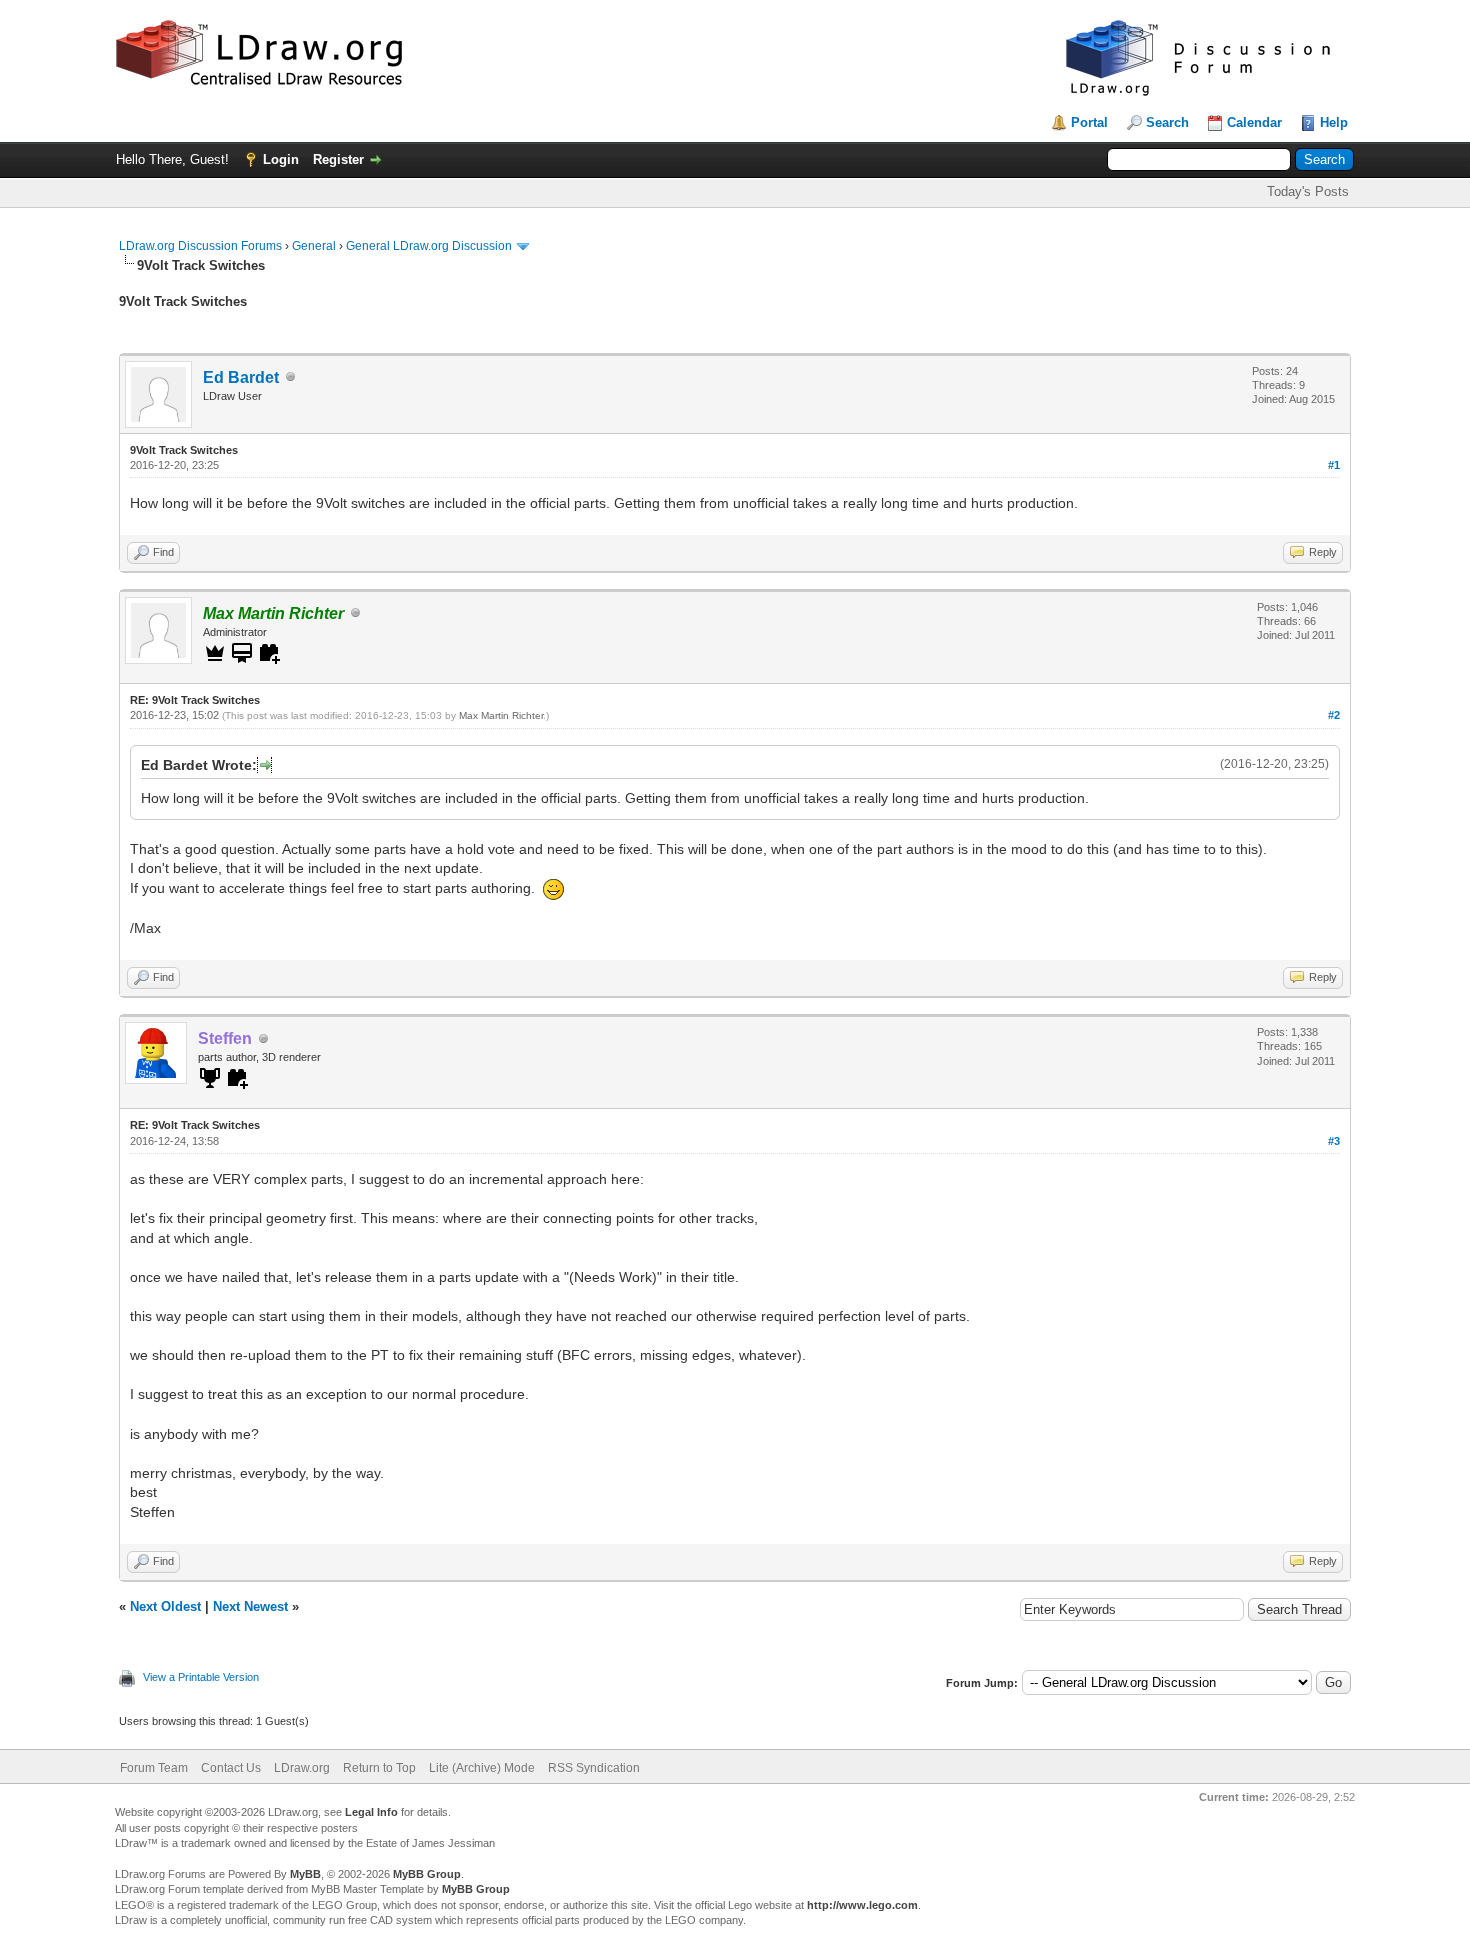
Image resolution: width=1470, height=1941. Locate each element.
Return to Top (379, 1768)
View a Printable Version (201, 1677)
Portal (1089, 122)
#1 (1334, 465)
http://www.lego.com (862, 1905)
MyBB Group (427, 1874)
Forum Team (154, 1768)
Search (1167, 122)
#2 (1334, 715)
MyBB (305, 1874)
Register (338, 159)
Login (281, 159)
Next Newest (250, 1606)
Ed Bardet (241, 377)
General (314, 246)
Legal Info (371, 1812)
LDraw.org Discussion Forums (200, 246)
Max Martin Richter (501, 715)
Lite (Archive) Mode (482, 1768)
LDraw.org (302, 1768)
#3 (1334, 1141)
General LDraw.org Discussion (429, 246)
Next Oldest (165, 1606)
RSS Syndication (594, 1768)
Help (1334, 122)
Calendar (1254, 122)
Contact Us (231, 1768)
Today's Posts (1308, 191)
